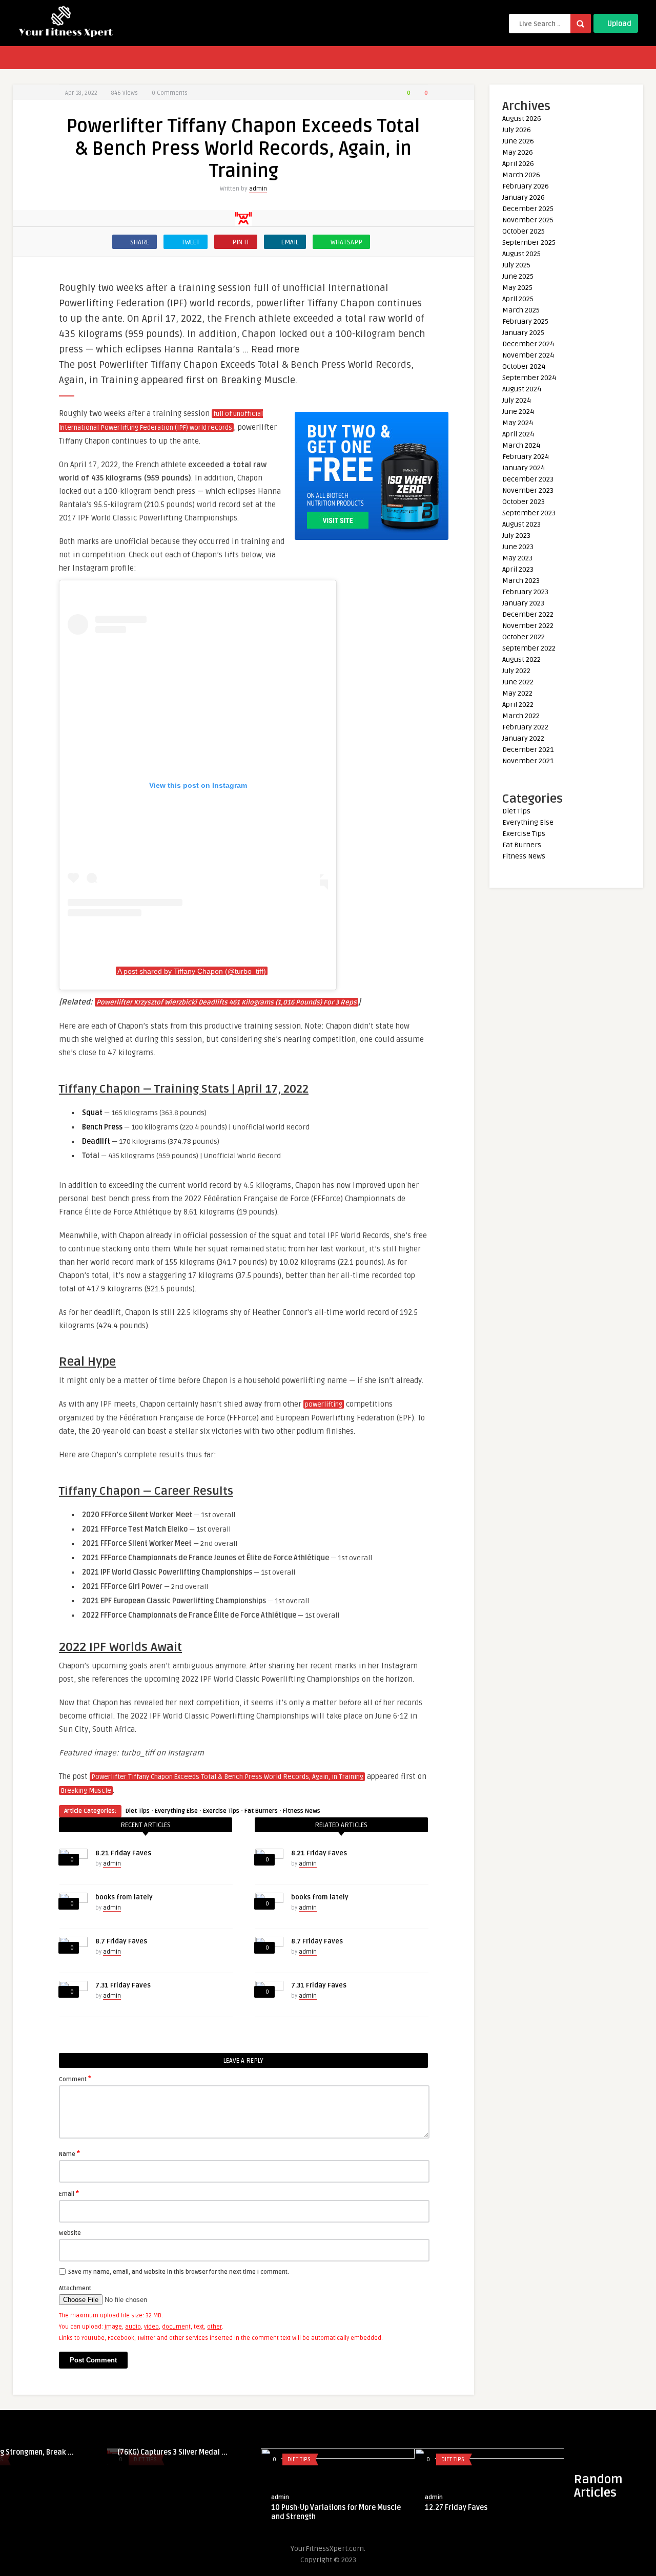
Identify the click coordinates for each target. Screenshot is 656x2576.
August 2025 (521, 254)
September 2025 (529, 243)
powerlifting (324, 1405)
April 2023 (518, 569)
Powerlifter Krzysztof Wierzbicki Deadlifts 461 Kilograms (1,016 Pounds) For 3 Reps (227, 1002)
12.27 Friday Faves (195, 2508)
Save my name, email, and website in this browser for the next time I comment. (179, 2272)
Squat (92, 1113)
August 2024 (522, 389)
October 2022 (524, 637)
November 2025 (528, 220)
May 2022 (517, 693)
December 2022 (528, 614)
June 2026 (518, 141)
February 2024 (526, 457)
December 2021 (528, 750)
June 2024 (518, 412)
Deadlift (96, 1142)
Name (69, 2153)
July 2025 (516, 265)
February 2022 (525, 727)
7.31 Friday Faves (123, 1985)
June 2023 (518, 547)
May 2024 (518, 423)
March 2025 (521, 310)
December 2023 (528, 479)
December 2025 (528, 209)
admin (258, 189)
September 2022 (529, 648)
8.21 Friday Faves (123, 1853)
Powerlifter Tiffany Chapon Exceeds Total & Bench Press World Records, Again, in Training (227, 1777)
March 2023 (521, 581)
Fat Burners (261, 1811)
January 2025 (523, 333)
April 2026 (518, 164)
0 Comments (170, 93)
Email (69, 2193)
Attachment (75, 2288)
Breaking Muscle (86, 1791)
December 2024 (528, 344)
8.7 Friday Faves (121, 1941)
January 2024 (524, 468)
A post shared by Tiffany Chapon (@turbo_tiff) (192, 971)
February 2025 (525, 321)
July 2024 (517, 400)
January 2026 (524, 197)
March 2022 (521, 716)
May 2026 (518, 152)
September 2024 (529, 378)
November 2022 (528, 626)
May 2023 (517, 558)
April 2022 (518, 705)
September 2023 (529, 513)
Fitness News (302, 1811)
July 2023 (516, 536)
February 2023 (525, 592)
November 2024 (528, 355)
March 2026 (521, 175)
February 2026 (526, 186)
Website (70, 2233)
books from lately (124, 1897)
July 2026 (517, 130)
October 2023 (524, 502)
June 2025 (518, 276)
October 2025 (524, 231)
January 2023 (523, 603)
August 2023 (521, 524)
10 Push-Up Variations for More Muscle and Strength (75, 2512)
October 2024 (524, 366)
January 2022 (523, 738)
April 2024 (518, 434)
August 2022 (521, 659)
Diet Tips (138, 1811)
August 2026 (522, 119)
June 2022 (518, 682)
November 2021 (528, 761)
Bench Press (102, 1127)
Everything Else (176, 1811)
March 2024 (521, 445)
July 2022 (516, 671)
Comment (75, 2079)
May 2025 (517, 288)
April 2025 (518, 299)
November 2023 (528, 490)
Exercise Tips (221, 1811)
